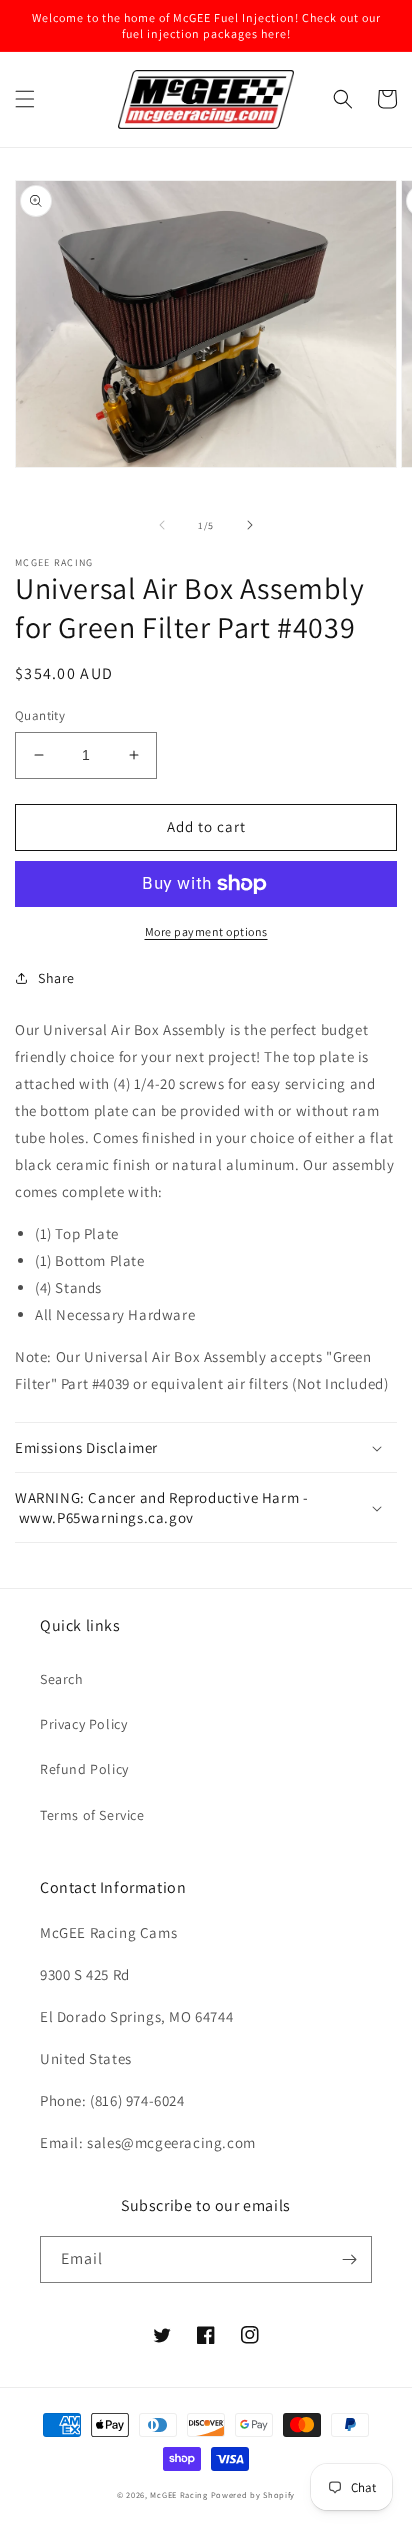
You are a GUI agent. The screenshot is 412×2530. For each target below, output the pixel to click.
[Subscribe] (349, 2259)
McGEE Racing (178, 2494)
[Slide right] (250, 525)
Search (62, 1679)
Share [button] (56, 978)
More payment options (206, 931)
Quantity (40, 715)
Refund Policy (84, 1769)
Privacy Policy (83, 1724)
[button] (25, 99)
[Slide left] (162, 525)
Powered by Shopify (253, 2494)
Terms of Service (92, 1815)
